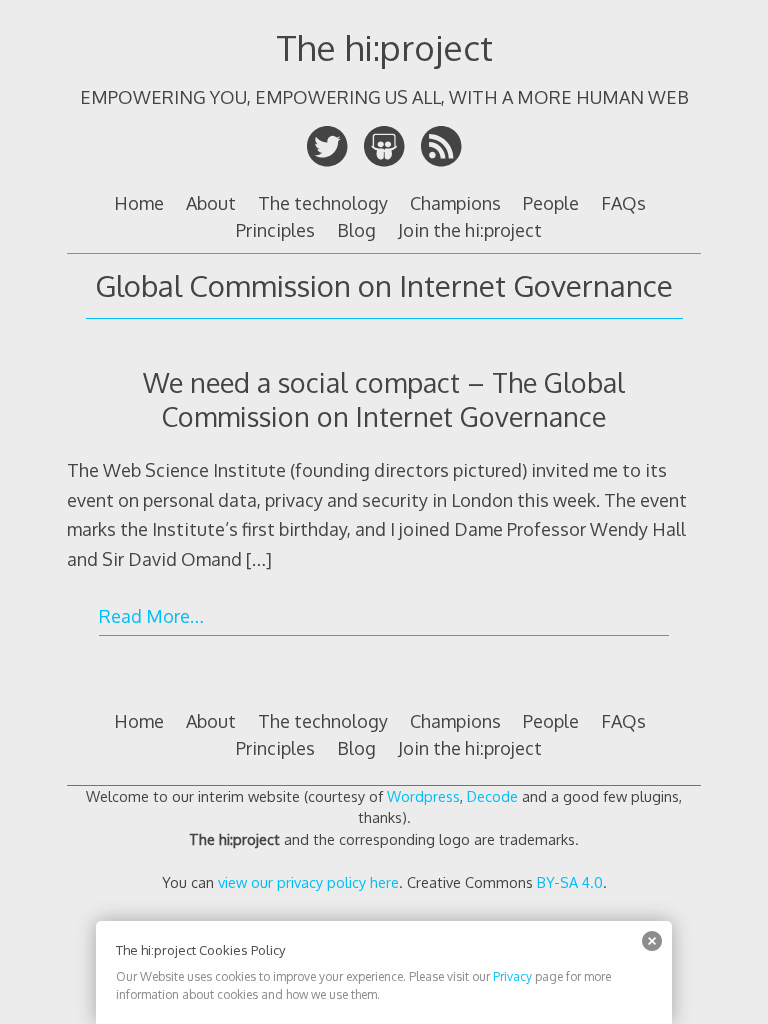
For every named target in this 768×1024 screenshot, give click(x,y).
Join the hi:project (470, 230)
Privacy (512, 976)
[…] (259, 559)
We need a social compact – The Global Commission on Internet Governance (384, 399)
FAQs (623, 203)
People (551, 203)
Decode (492, 796)
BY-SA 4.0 (570, 882)
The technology (323, 203)
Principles (275, 230)
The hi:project (384, 47)
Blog (356, 230)
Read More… (151, 616)
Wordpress (423, 796)
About (211, 203)
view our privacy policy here (308, 882)
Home (139, 203)
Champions (455, 203)
